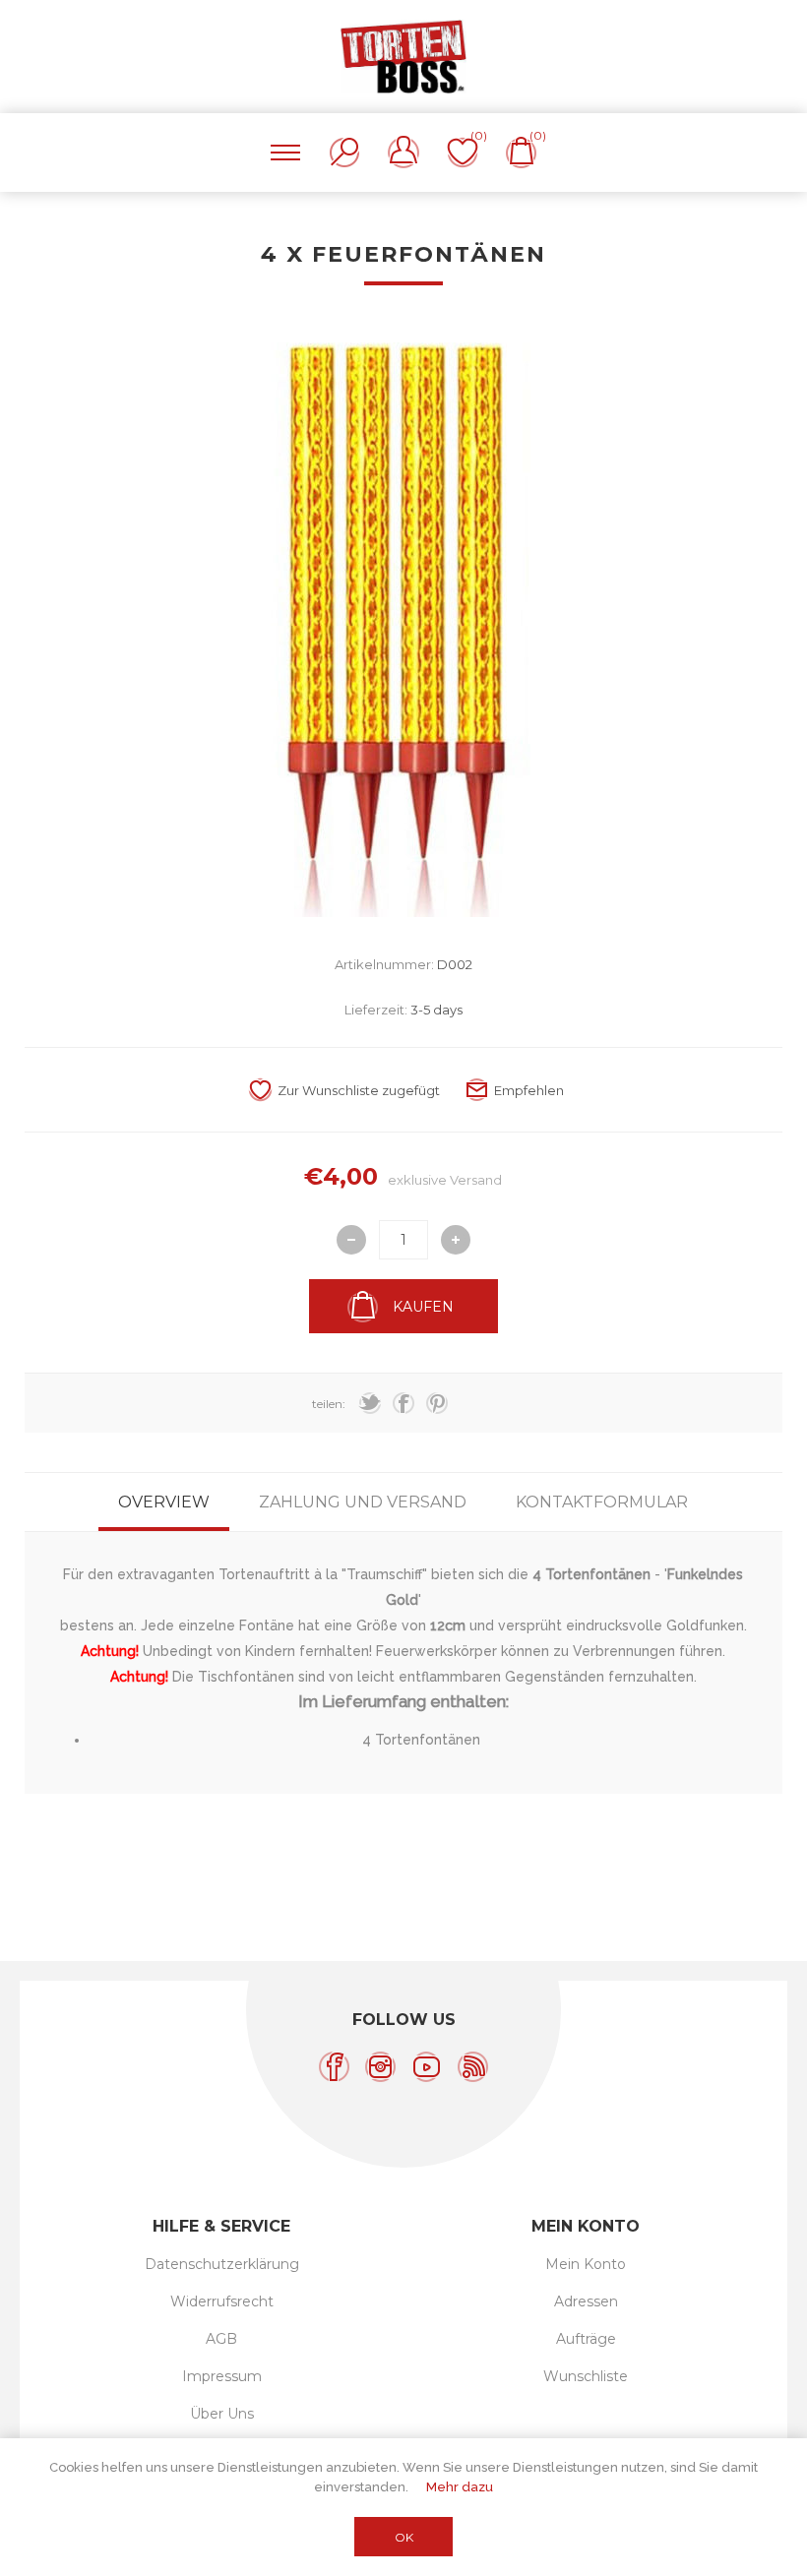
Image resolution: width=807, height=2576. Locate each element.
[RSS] (473, 2067)
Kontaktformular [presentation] (602, 1502)
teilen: (329, 1404)
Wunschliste (586, 2376)
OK (404, 2537)
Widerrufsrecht (222, 2301)
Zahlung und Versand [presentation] (363, 1502)
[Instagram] (380, 2067)
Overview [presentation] (164, 1502)
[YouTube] (427, 2067)
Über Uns (222, 2414)
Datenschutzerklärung (222, 2264)
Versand (476, 1180)
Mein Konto (586, 2264)
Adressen (586, 2301)
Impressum (222, 2376)
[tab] (164, 1502)
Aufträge (586, 2339)
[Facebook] (334, 2067)
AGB (221, 2339)
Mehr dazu (460, 2487)
